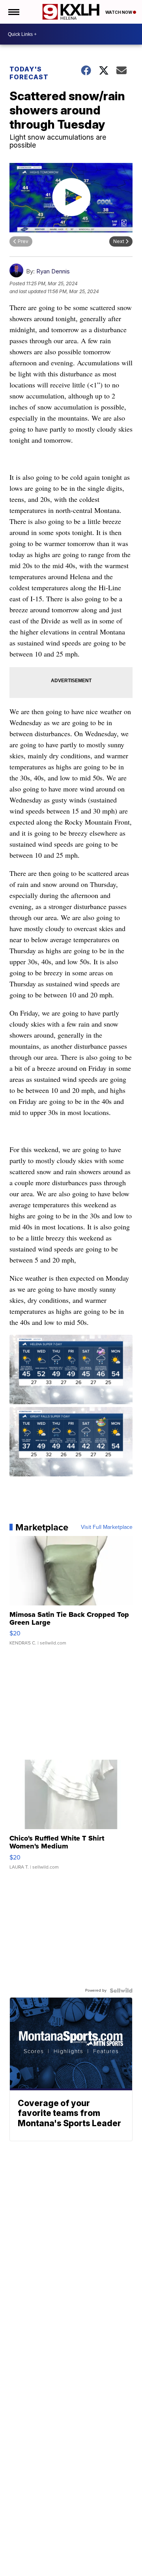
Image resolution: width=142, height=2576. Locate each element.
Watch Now (119, 12)
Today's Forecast (29, 73)
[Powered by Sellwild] (121, 1990)
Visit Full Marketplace (107, 1527)
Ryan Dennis (53, 271)
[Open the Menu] (13, 12)
